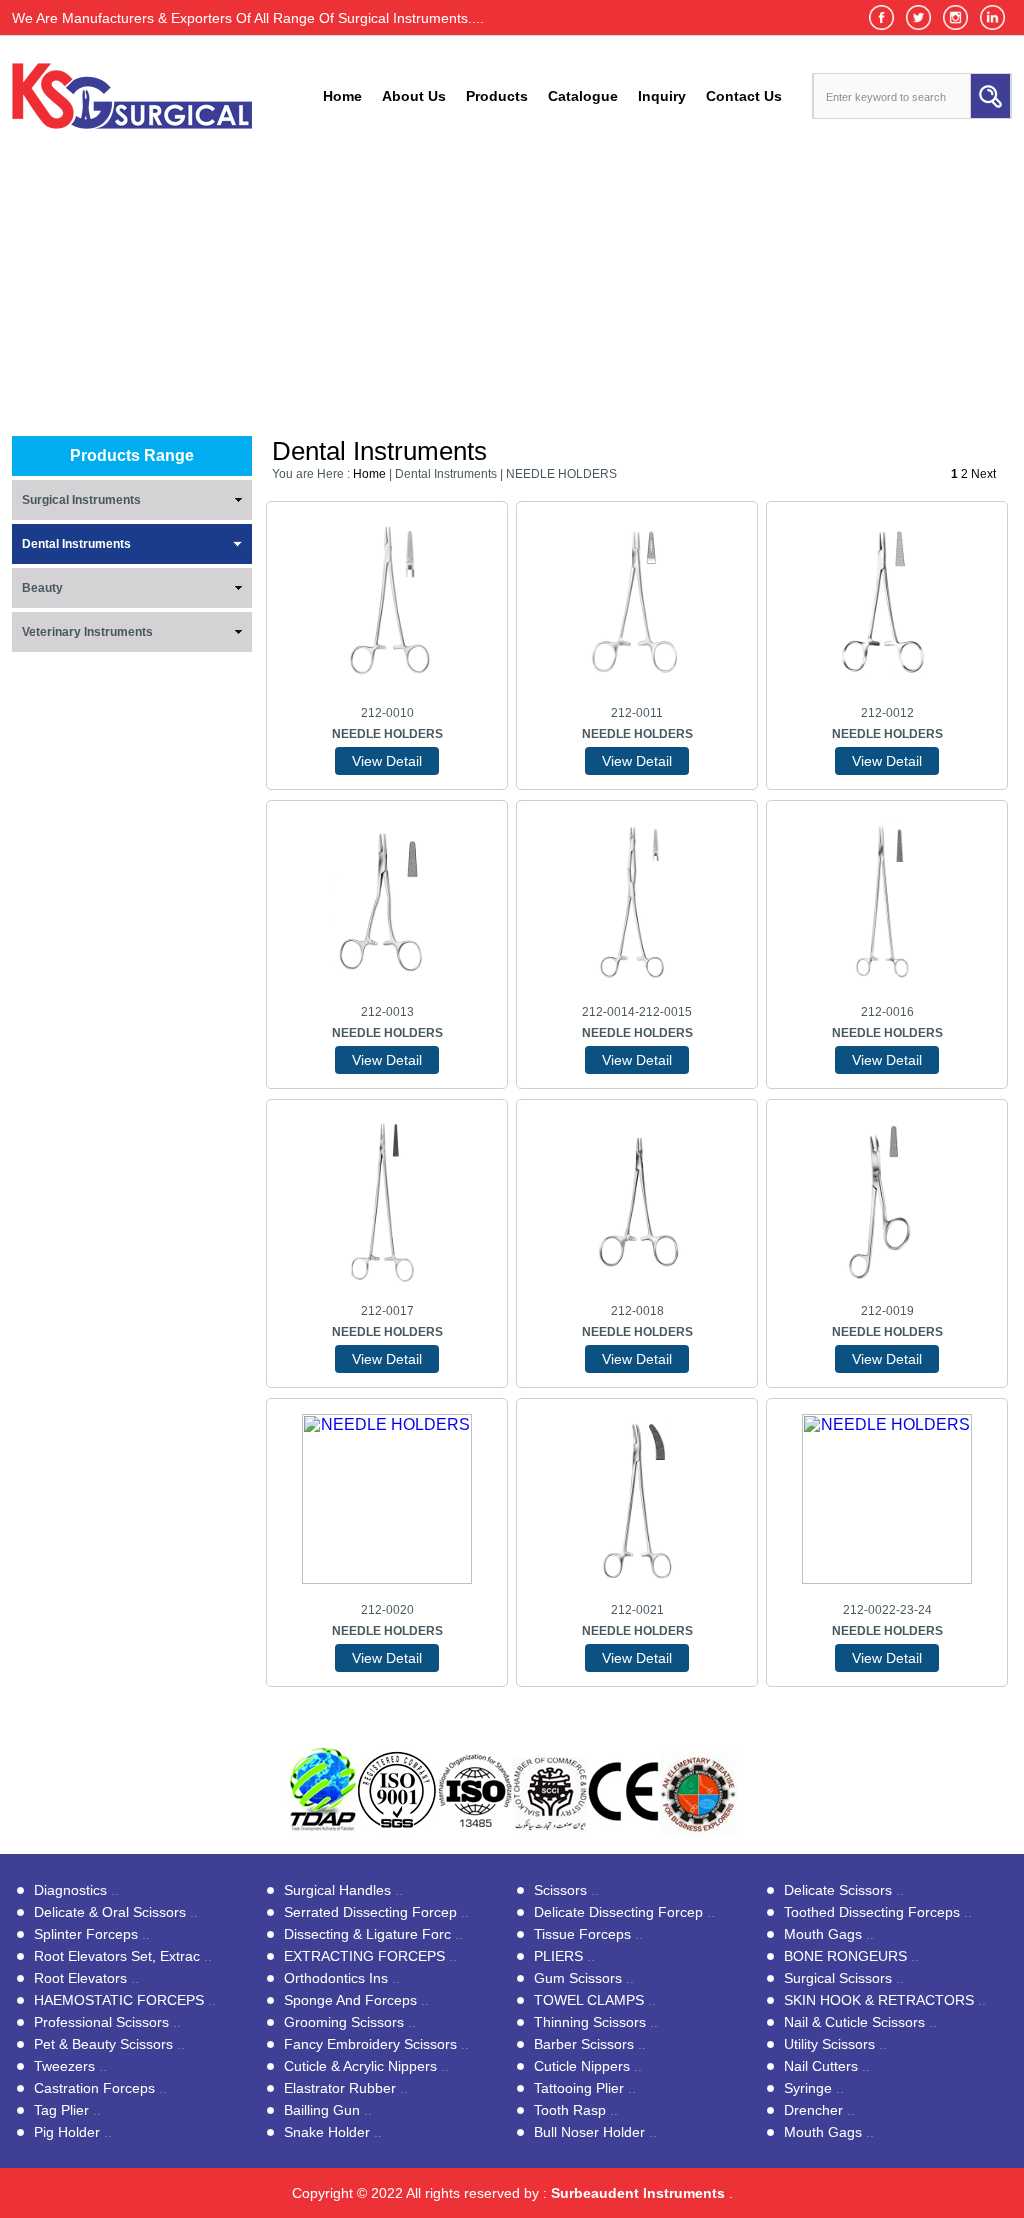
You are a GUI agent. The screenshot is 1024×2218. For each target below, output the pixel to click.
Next (985, 474)
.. (76, 1890)
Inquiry (662, 96)
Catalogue (583, 96)
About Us (414, 96)
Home (342, 96)
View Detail (387, 761)
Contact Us (744, 96)
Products (497, 96)
